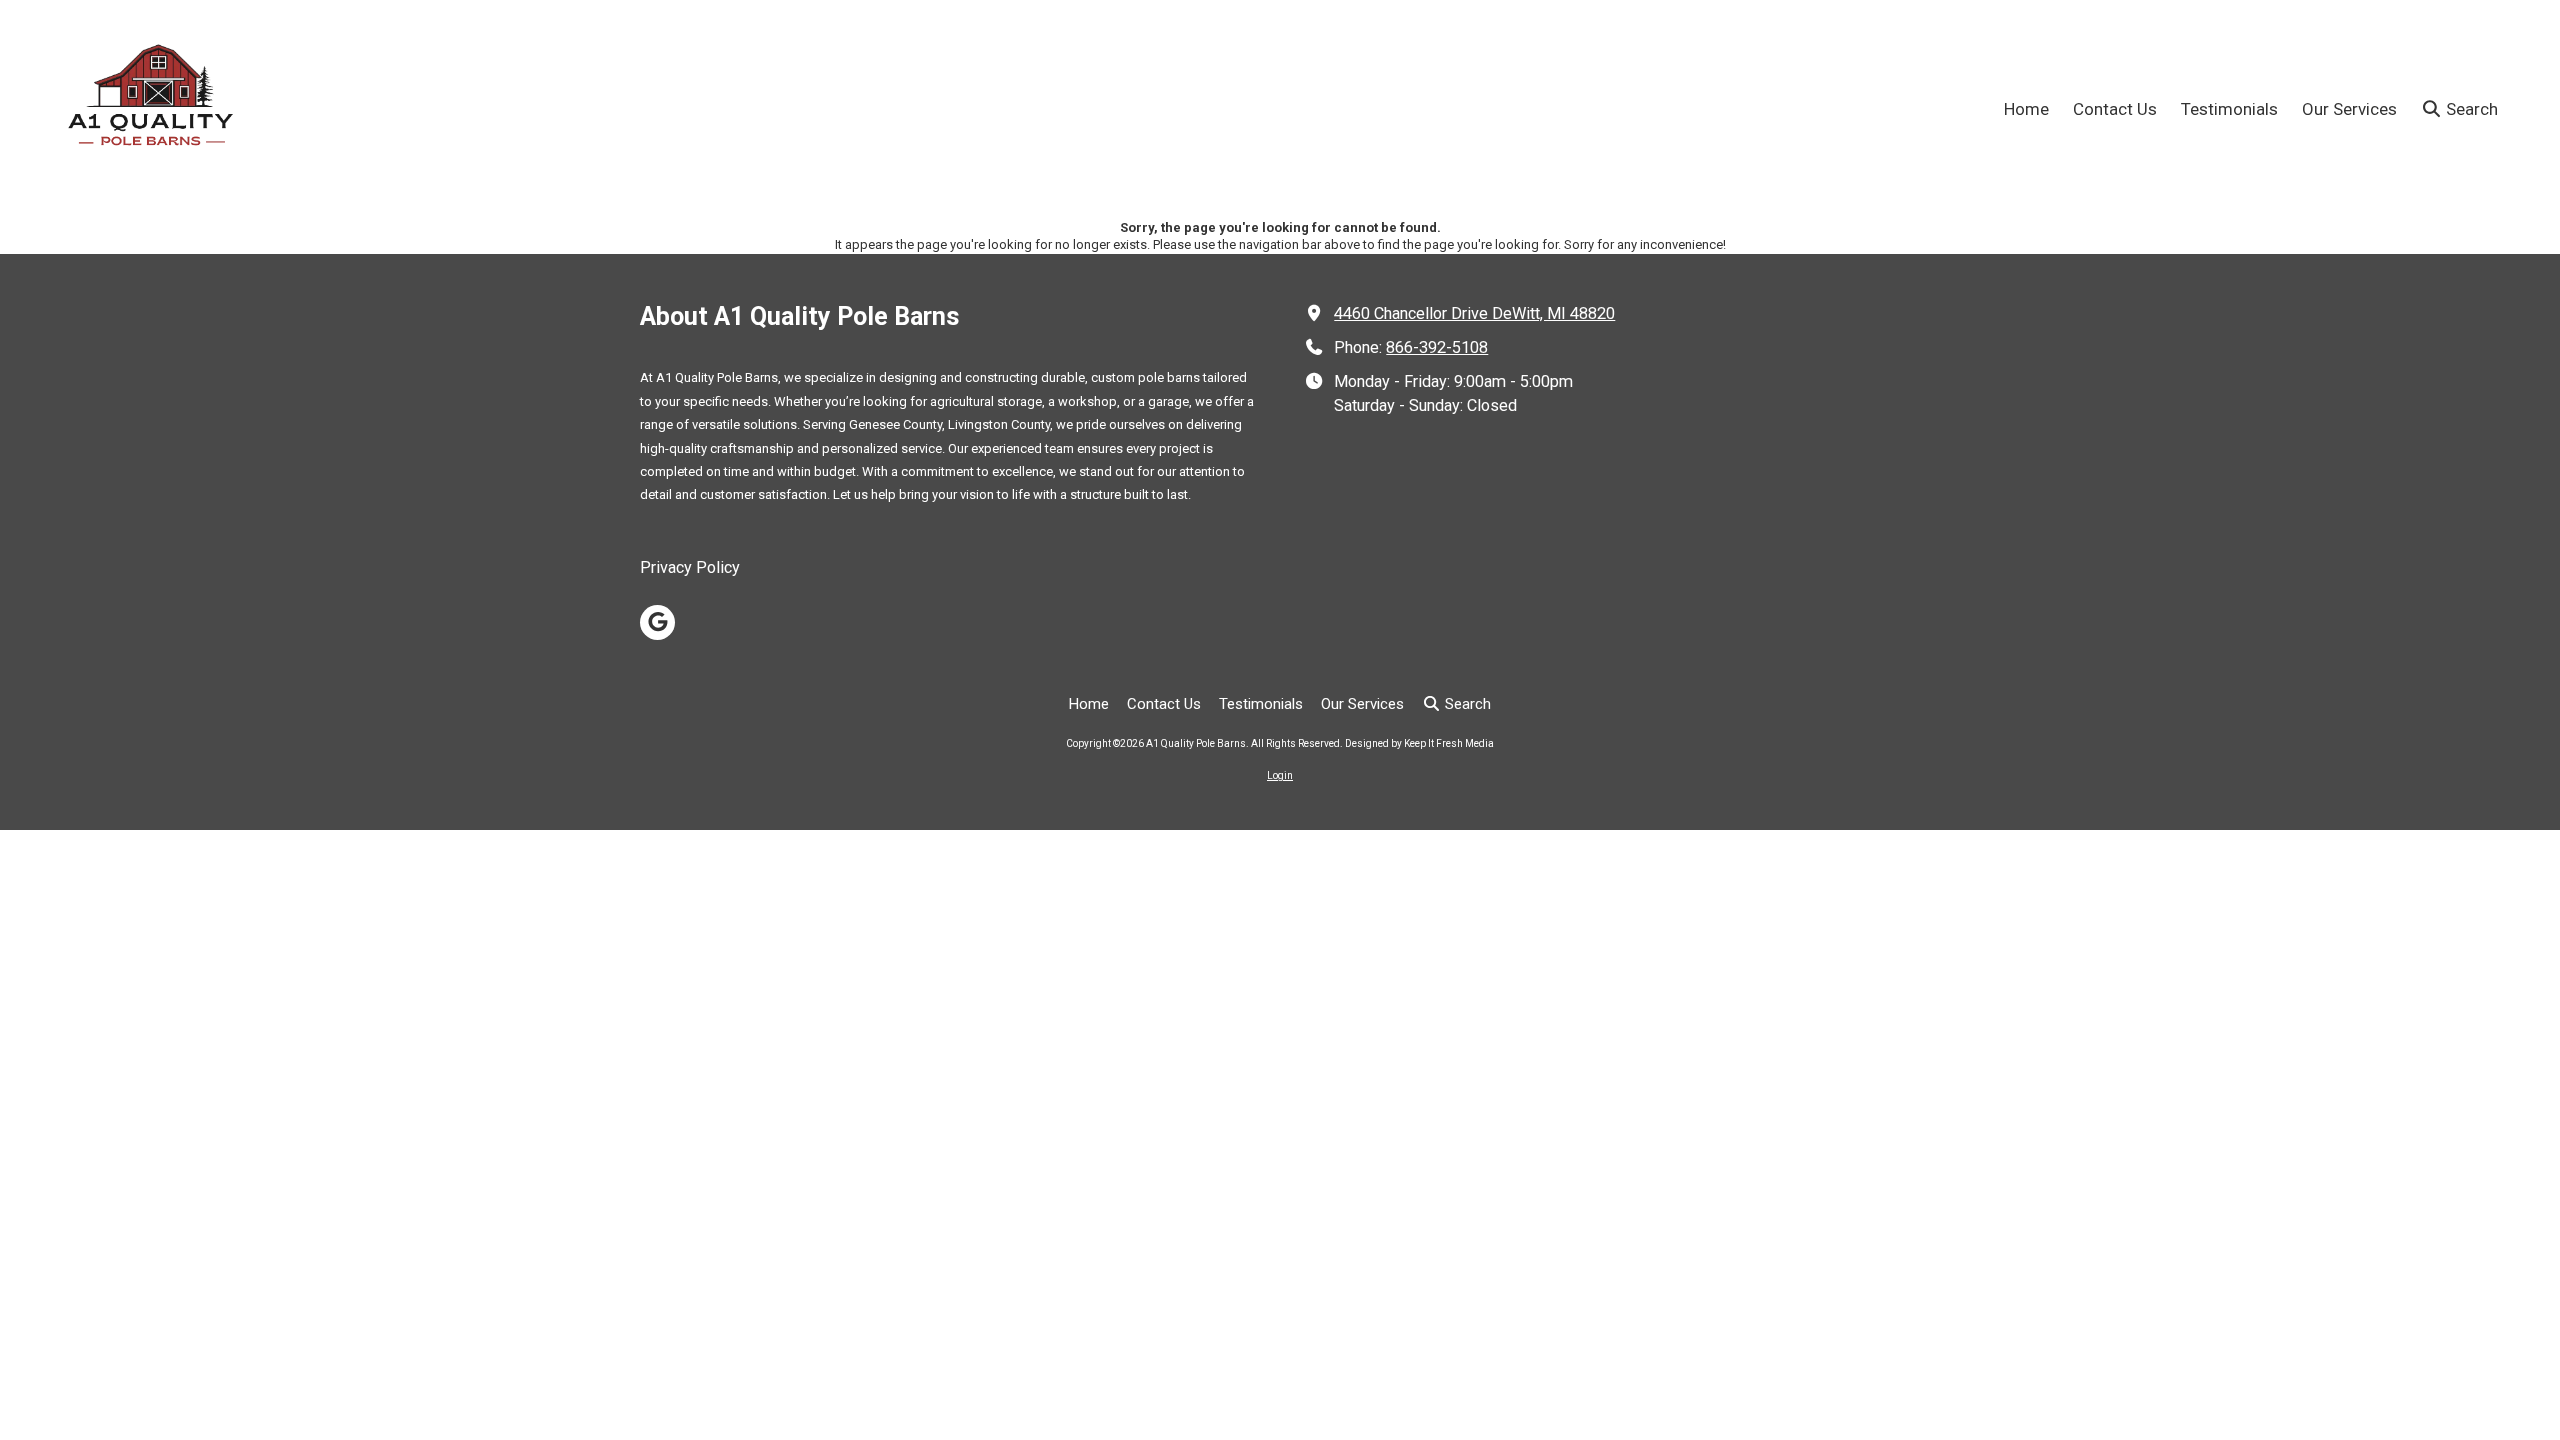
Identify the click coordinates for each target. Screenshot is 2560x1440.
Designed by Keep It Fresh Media (1419, 743)
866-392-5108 (1437, 347)
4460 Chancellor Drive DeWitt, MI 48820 (1474, 313)
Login (1280, 775)
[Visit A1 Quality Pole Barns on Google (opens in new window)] (657, 622)
